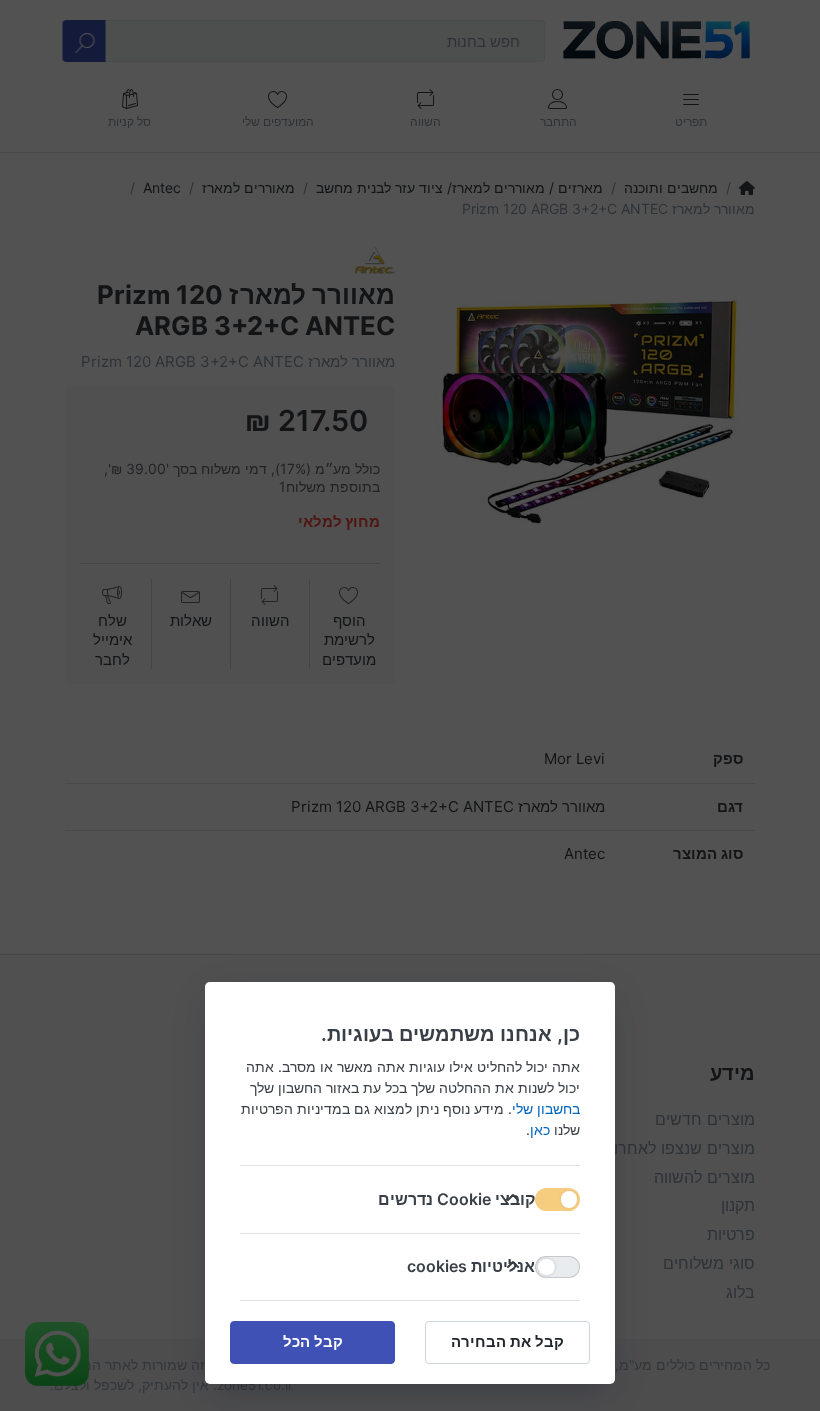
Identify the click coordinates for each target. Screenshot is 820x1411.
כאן (540, 1129)
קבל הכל (313, 1341)
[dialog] (410, 705)
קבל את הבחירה (507, 1341)
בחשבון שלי (546, 1108)
